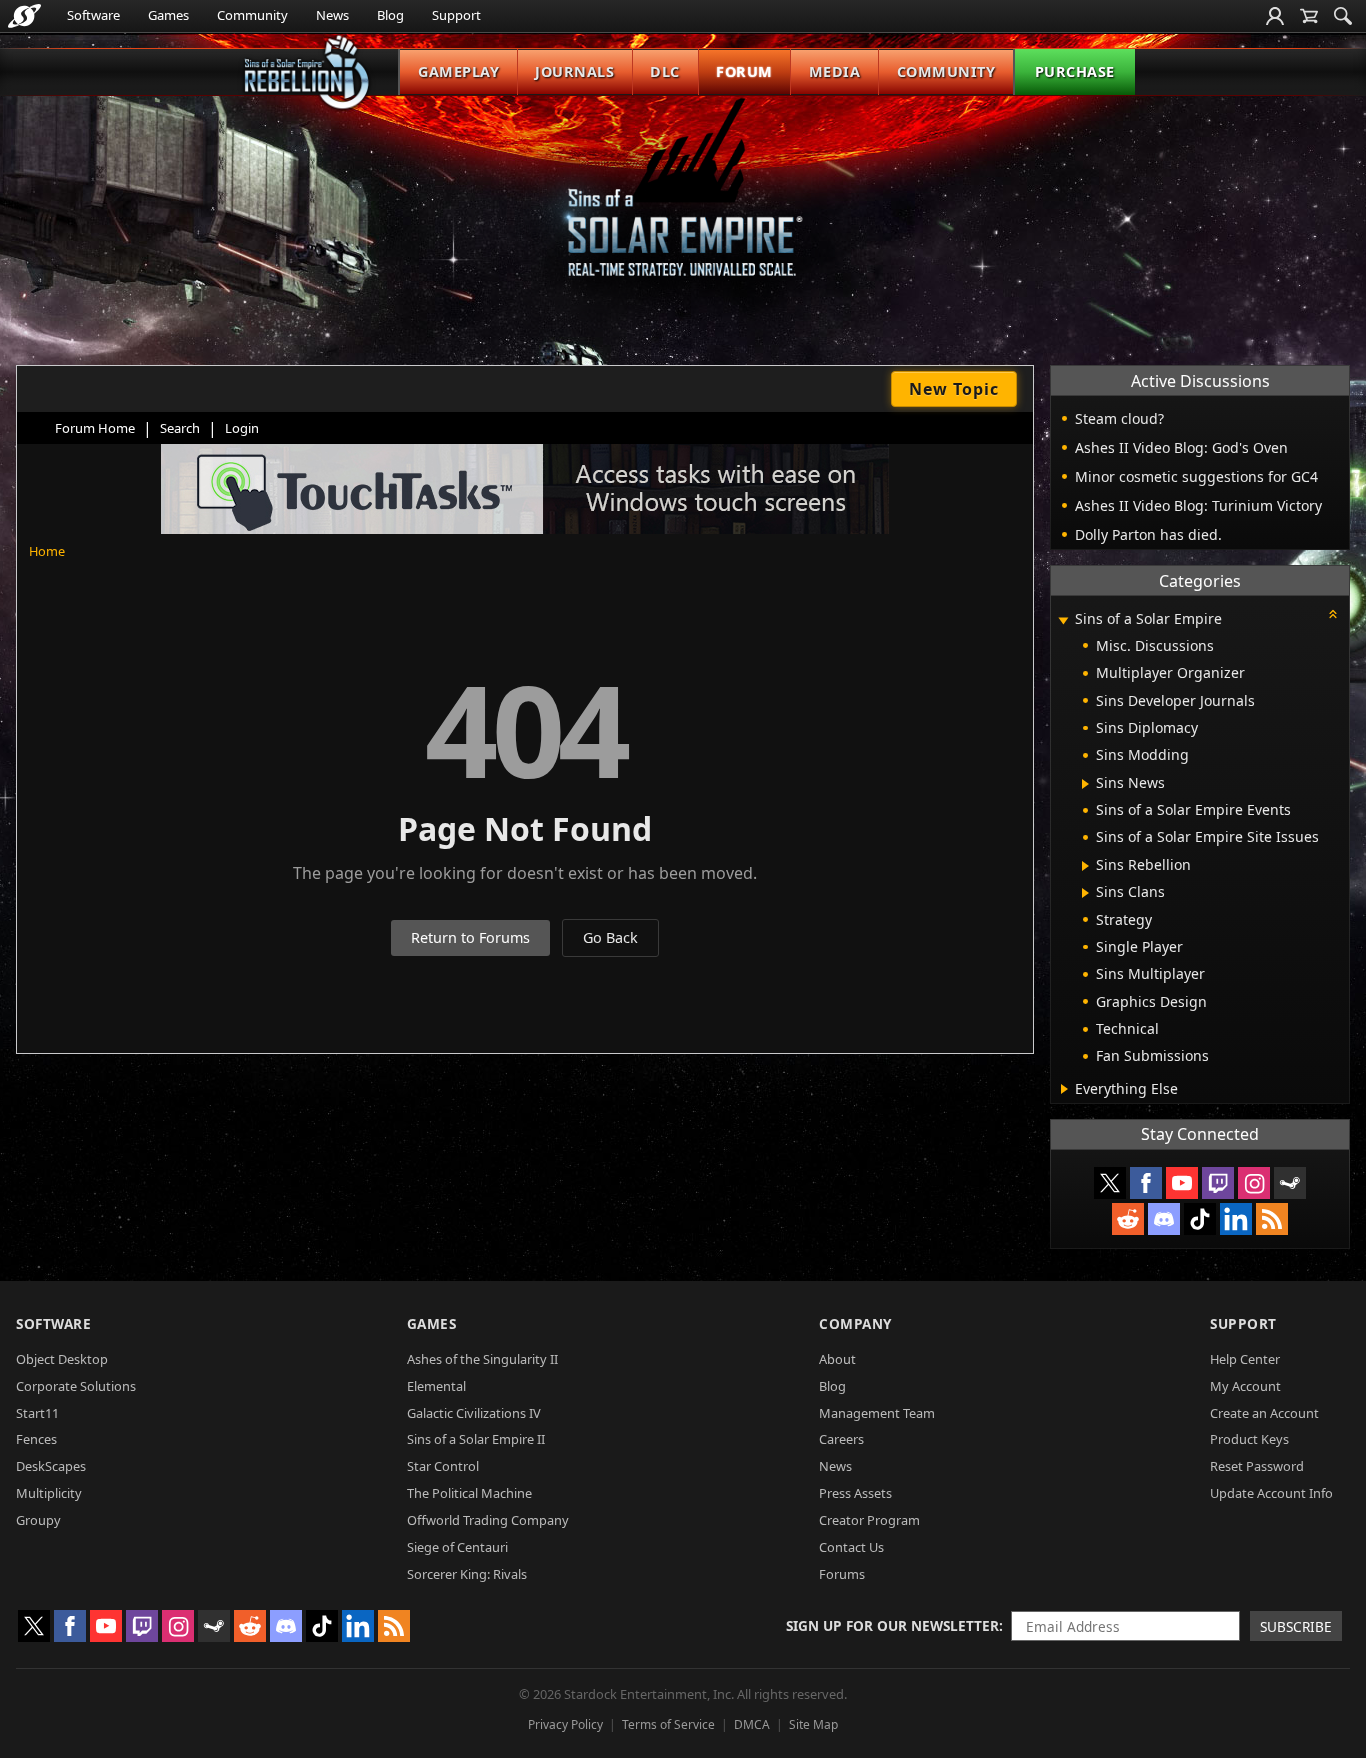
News (332, 15)
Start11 (37, 1413)
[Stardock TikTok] (1200, 1219)
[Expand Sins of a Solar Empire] (1063, 620)
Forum (744, 71)
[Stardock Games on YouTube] (1182, 1183)
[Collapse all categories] (1333, 614)
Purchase (1075, 71)
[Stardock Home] (24, 16)
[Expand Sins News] (1085, 784)
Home (47, 551)
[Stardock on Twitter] (1110, 1183)
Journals (574, 71)
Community (252, 15)
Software (93, 15)
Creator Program (869, 1520)
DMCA (752, 1724)
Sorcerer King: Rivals (467, 1574)
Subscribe (1296, 1626)
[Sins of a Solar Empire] (683, 203)
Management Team (877, 1413)
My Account (1245, 1386)
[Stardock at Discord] (1164, 1219)
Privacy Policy (565, 1724)
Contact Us (851, 1547)
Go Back (610, 937)
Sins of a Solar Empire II (476, 1439)
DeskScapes (51, 1466)
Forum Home (95, 428)
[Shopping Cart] (1309, 16)
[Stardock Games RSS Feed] (1272, 1219)
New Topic (954, 389)
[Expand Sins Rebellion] (1085, 866)
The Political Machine (469, 1493)
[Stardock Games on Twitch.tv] (1218, 1183)
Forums (842, 1574)
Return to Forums (470, 937)
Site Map (813, 1724)
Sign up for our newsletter (892, 1625)
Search (180, 428)
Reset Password (1257, 1466)
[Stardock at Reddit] (1128, 1219)
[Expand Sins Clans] (1085, 893)
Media (835, 71)
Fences (36, 1439)
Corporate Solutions (76, 1386)
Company (855, 1323)
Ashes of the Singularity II (482, 1359)
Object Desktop (62, 1359)
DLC (665, 71)
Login (242, 428)
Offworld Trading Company (488, 1520)
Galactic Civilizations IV (474, 1413)
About (837, 1359)
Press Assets (855, 1493)
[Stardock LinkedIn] (1236, 1219)
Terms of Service (668, 1724)
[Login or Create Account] (1275, 16)
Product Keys (1249, 1439)
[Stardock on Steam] (1290, 1183)
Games (168, 15)
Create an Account (1264, 1413)
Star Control (443, 1466)
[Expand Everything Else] (1064, 1089)
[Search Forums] (1343, 16)
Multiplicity (49, 1493)
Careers (841, 1439)
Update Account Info (1271, 1493)
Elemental (436, 1386)
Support (456, 15)
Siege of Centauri (457, 1547)
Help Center (1245, 1359)
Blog (390, 15)
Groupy (38, 1520)
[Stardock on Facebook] (1146, 1183)
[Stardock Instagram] (1254, 1183)
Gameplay (458, 71)
